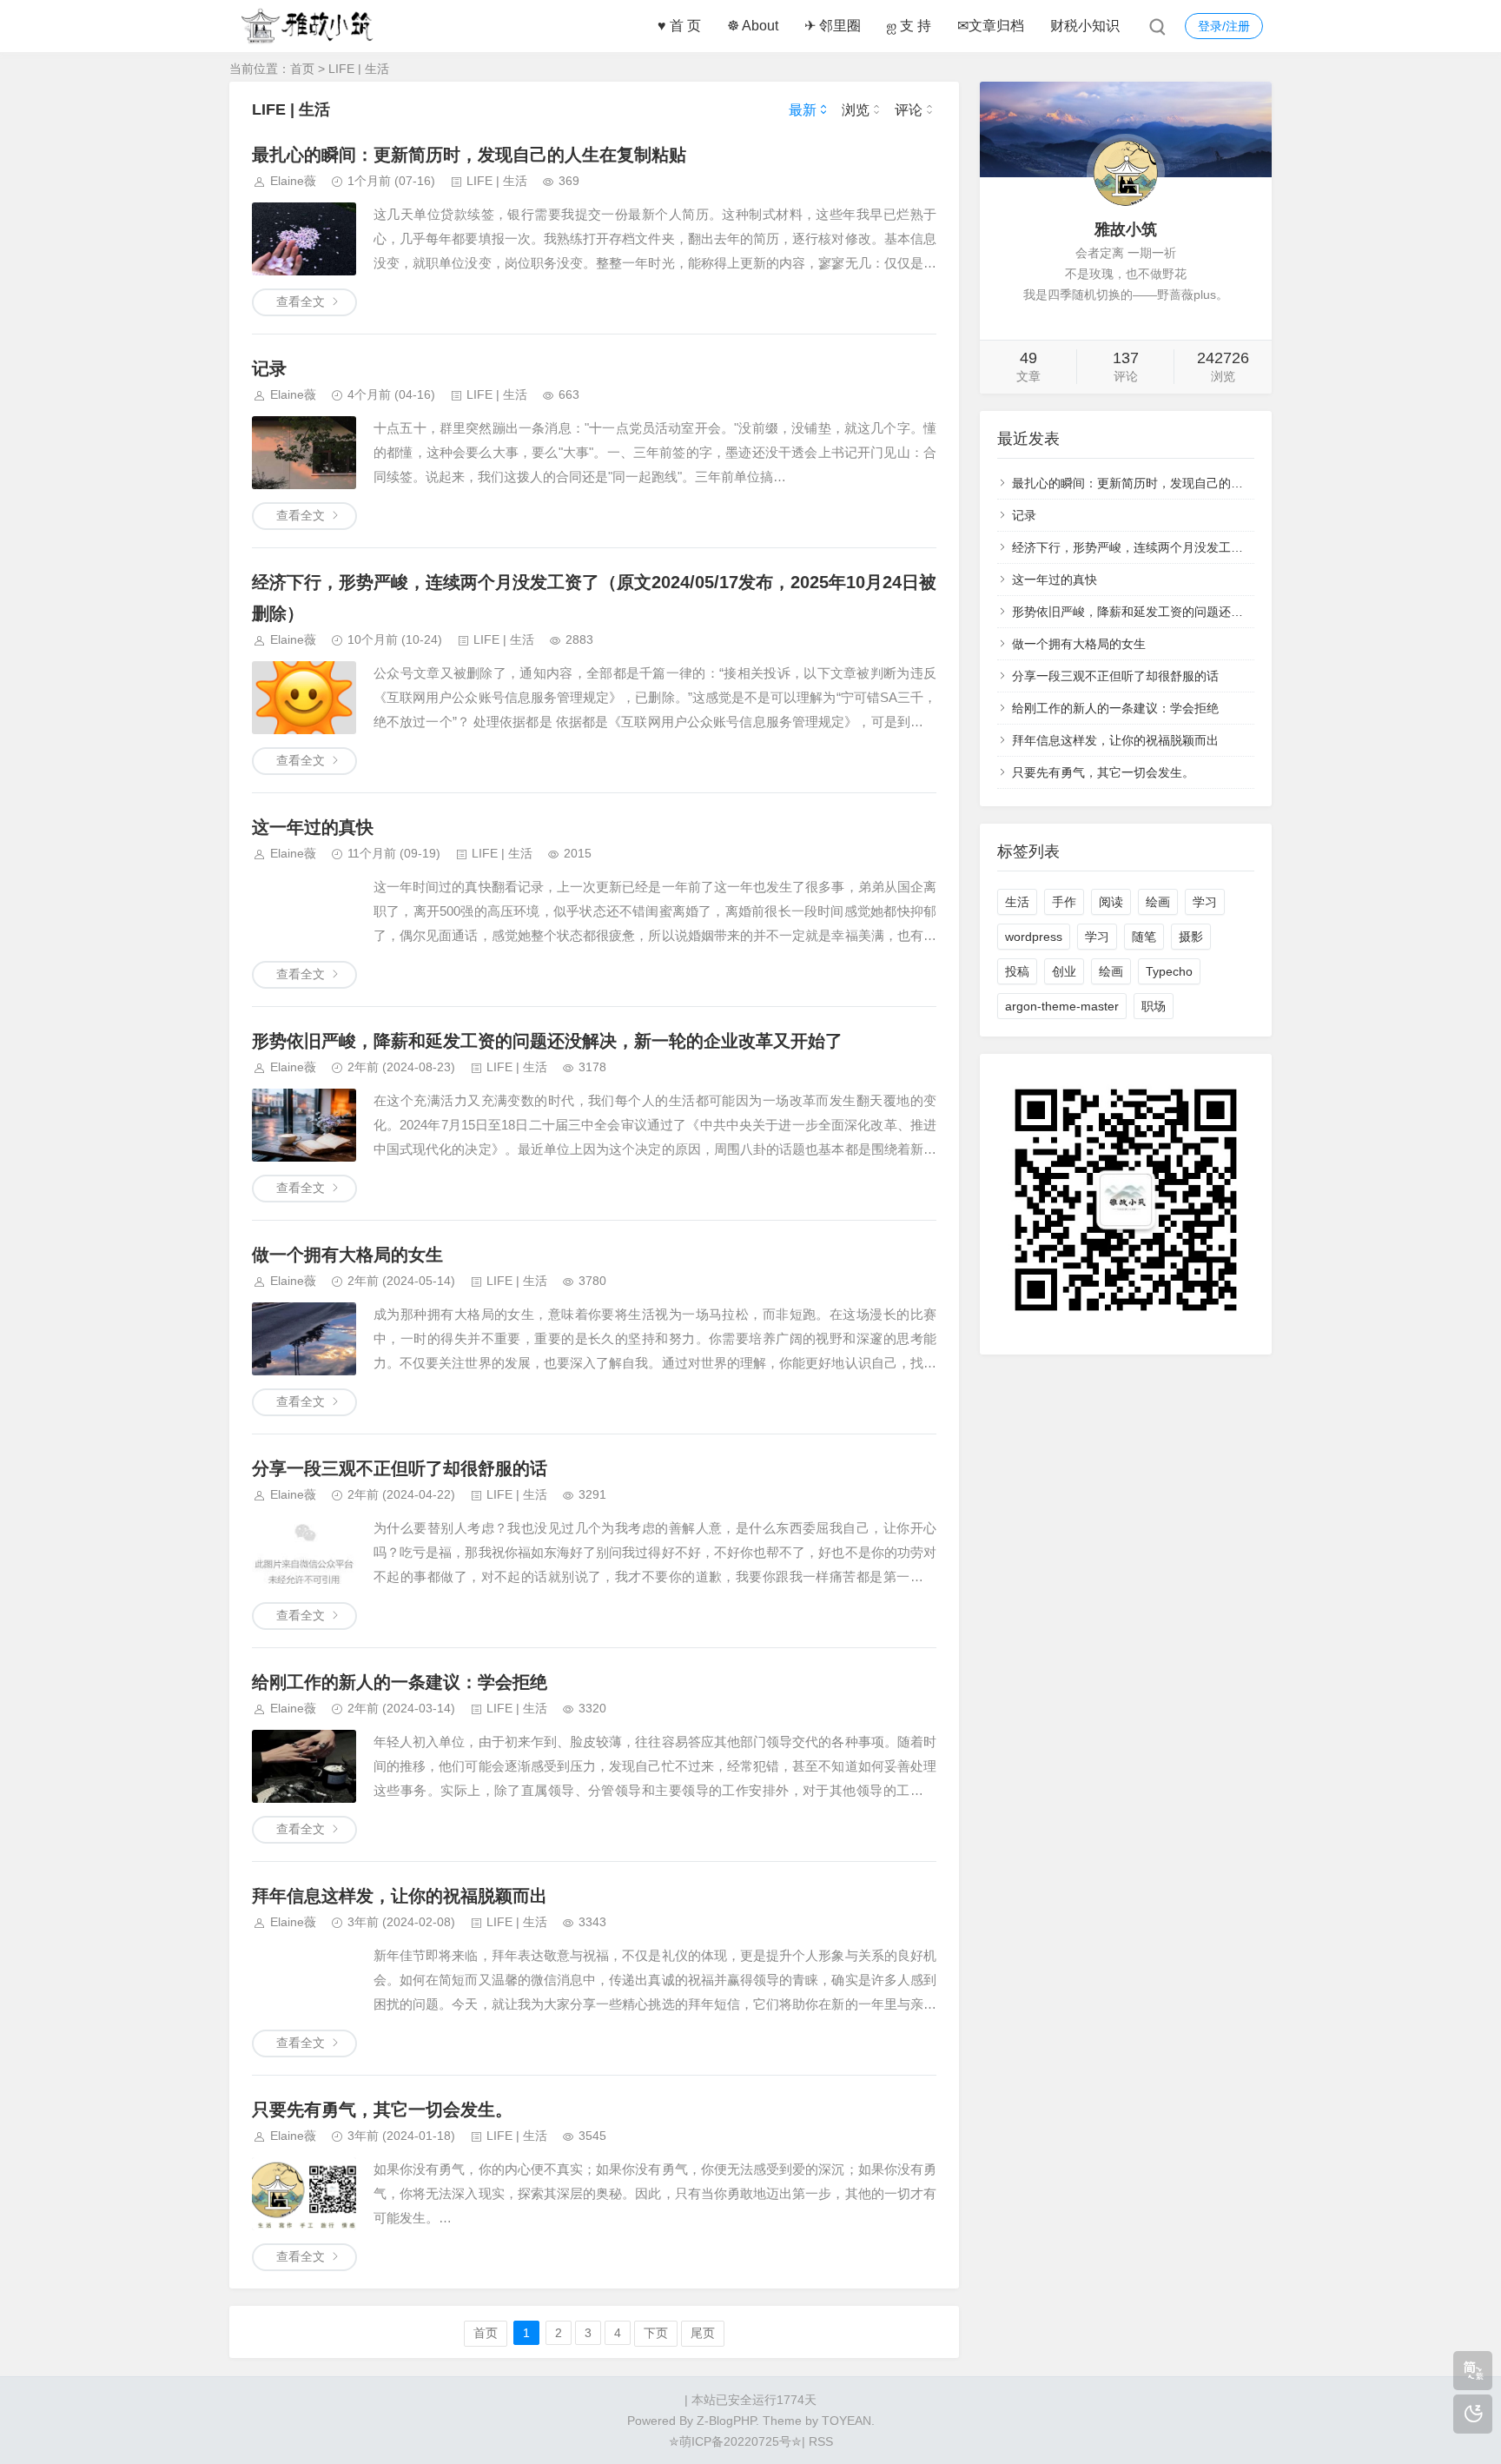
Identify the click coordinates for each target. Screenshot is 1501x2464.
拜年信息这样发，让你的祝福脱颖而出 (400, 1896)
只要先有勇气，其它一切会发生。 (382, 2110)
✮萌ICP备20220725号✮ (735, 2441)
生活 (1017, 902)
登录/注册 (1224, 26)
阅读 (1111, 902)
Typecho (1169, 971)
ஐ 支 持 (909, 26)
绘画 (1158, 902)
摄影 (1191, 937)
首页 (302, 69)
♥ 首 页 (679, 26)
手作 (1064, 902)
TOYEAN (846, 2421)
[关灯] (1473, 2414)
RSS (819, 2441)
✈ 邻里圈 (833, 26)
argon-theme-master (1062, 1006)
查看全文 (301, 301)
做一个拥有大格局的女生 (347, 1255)
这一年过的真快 (313, 827)
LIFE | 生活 (359, 69)
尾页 (703, 2333)
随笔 (1144, 937)
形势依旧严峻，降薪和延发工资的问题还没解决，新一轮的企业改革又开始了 (547, 1041)
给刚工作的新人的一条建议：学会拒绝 (400, 1682)
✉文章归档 (991, 26)
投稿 (1017, 971)
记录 (269, 368)
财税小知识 (1085, 26)
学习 (1205, 902)
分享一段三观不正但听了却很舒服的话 (400, 1468)
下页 (656, 2333)
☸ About (753, 26)
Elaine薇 (293, 181)
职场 (1154, 1006)
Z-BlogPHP (726, 2421)
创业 (1064, 971)
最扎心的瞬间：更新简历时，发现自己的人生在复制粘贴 (469, 155)
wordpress (1034, 937)
